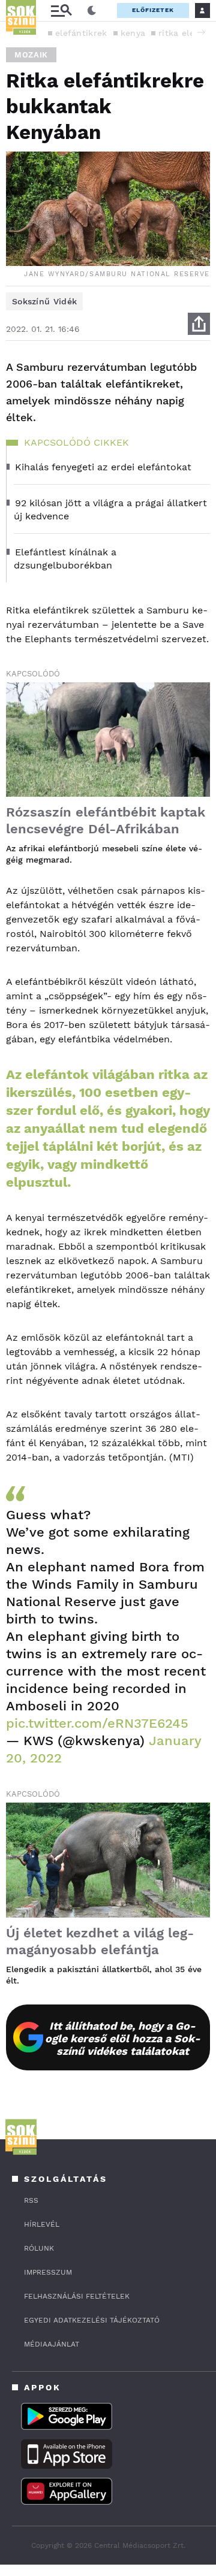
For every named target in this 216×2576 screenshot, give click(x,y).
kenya (133, 33)
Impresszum (48, 2272)
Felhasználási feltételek (77, 2296)
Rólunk (39, 2248)
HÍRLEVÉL (42, 2224)
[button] (201, 32)
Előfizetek (153, 10)
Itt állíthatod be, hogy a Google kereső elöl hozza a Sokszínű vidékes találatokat (123, 2038)
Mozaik (31, 55)
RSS (31, 2200)
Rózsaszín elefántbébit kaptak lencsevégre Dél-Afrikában (106, 820)
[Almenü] (61, 10)
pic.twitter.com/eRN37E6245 (97, 1723)
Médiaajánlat (52, 2344)
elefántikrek (81, 33)
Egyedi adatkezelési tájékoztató (92, 2320)
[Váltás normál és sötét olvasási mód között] (92, 11)
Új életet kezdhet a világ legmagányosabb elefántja (100, 1941)
